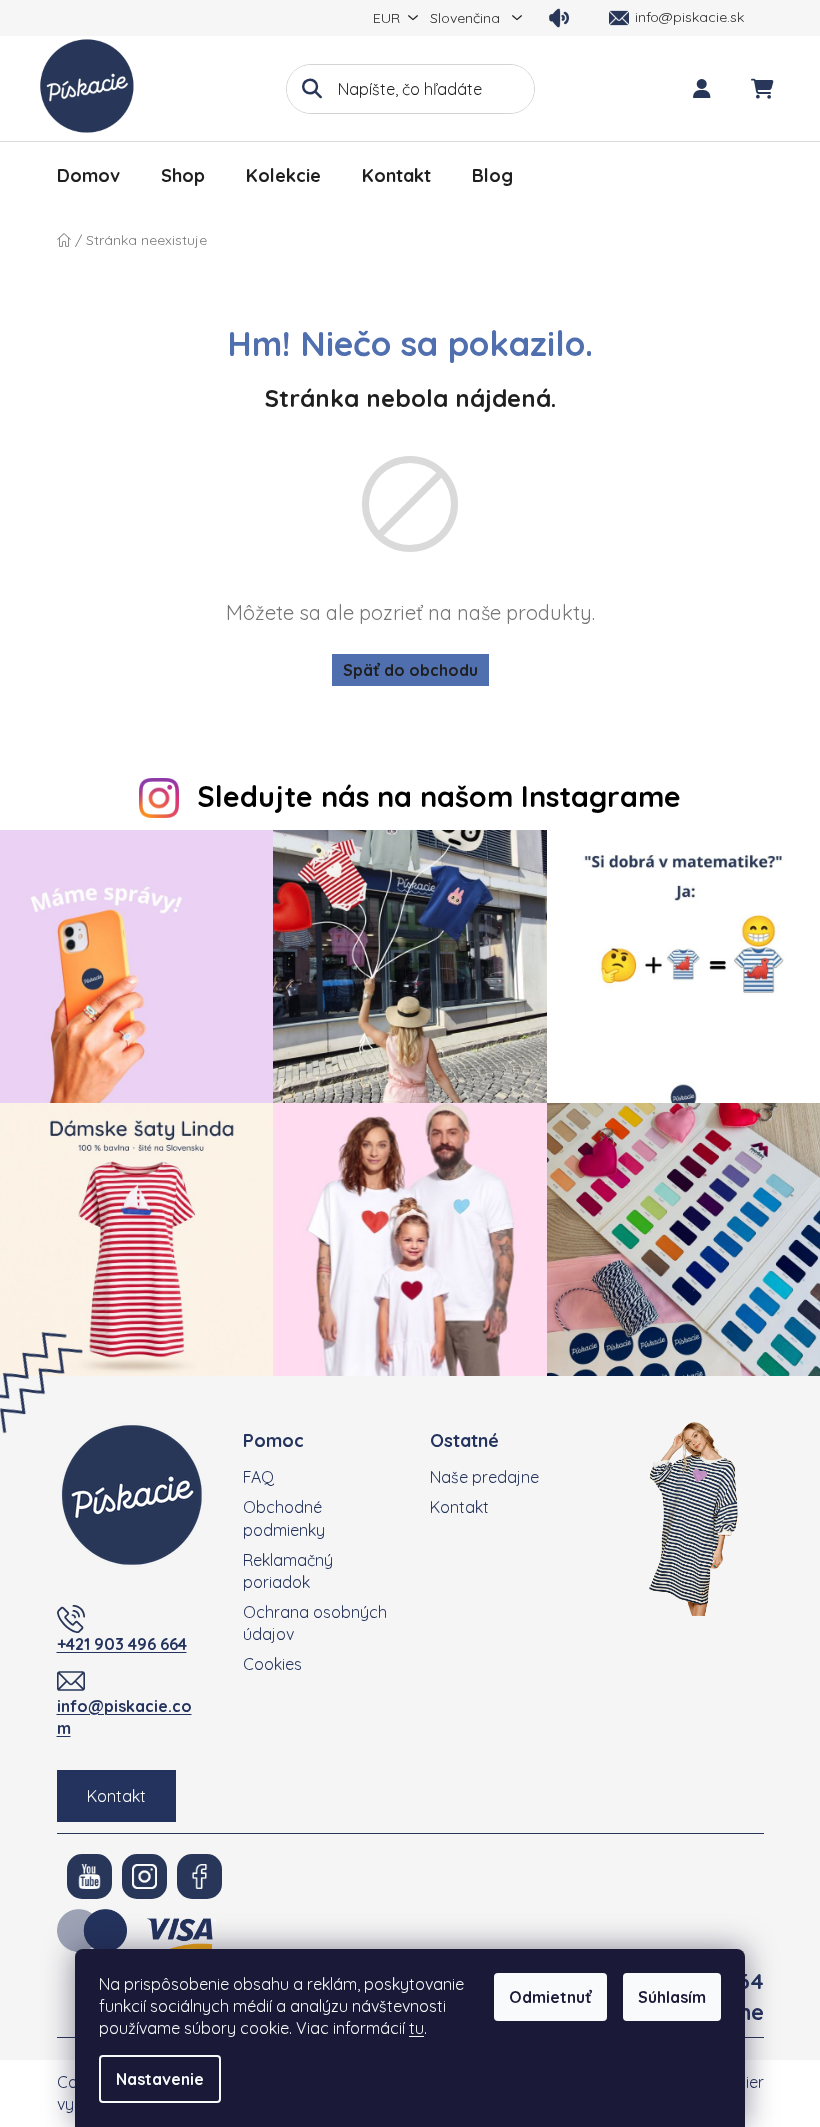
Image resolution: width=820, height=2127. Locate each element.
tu (416, 2028)
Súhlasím (672, 1997)
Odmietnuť (550, 1997)
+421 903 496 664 (122, 1644)
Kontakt (116, 1796)
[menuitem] (88, 176)
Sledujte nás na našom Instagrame (439, 796)
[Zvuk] (559, 18)
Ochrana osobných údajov (315, 1623)
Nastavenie (160, 2079)
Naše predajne (484, 1477)
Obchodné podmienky (284, 1518)
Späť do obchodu (410, 670)
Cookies (272, 1664)
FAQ (258, 1477)
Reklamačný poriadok (288, 1571)
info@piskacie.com (124, 1717)
